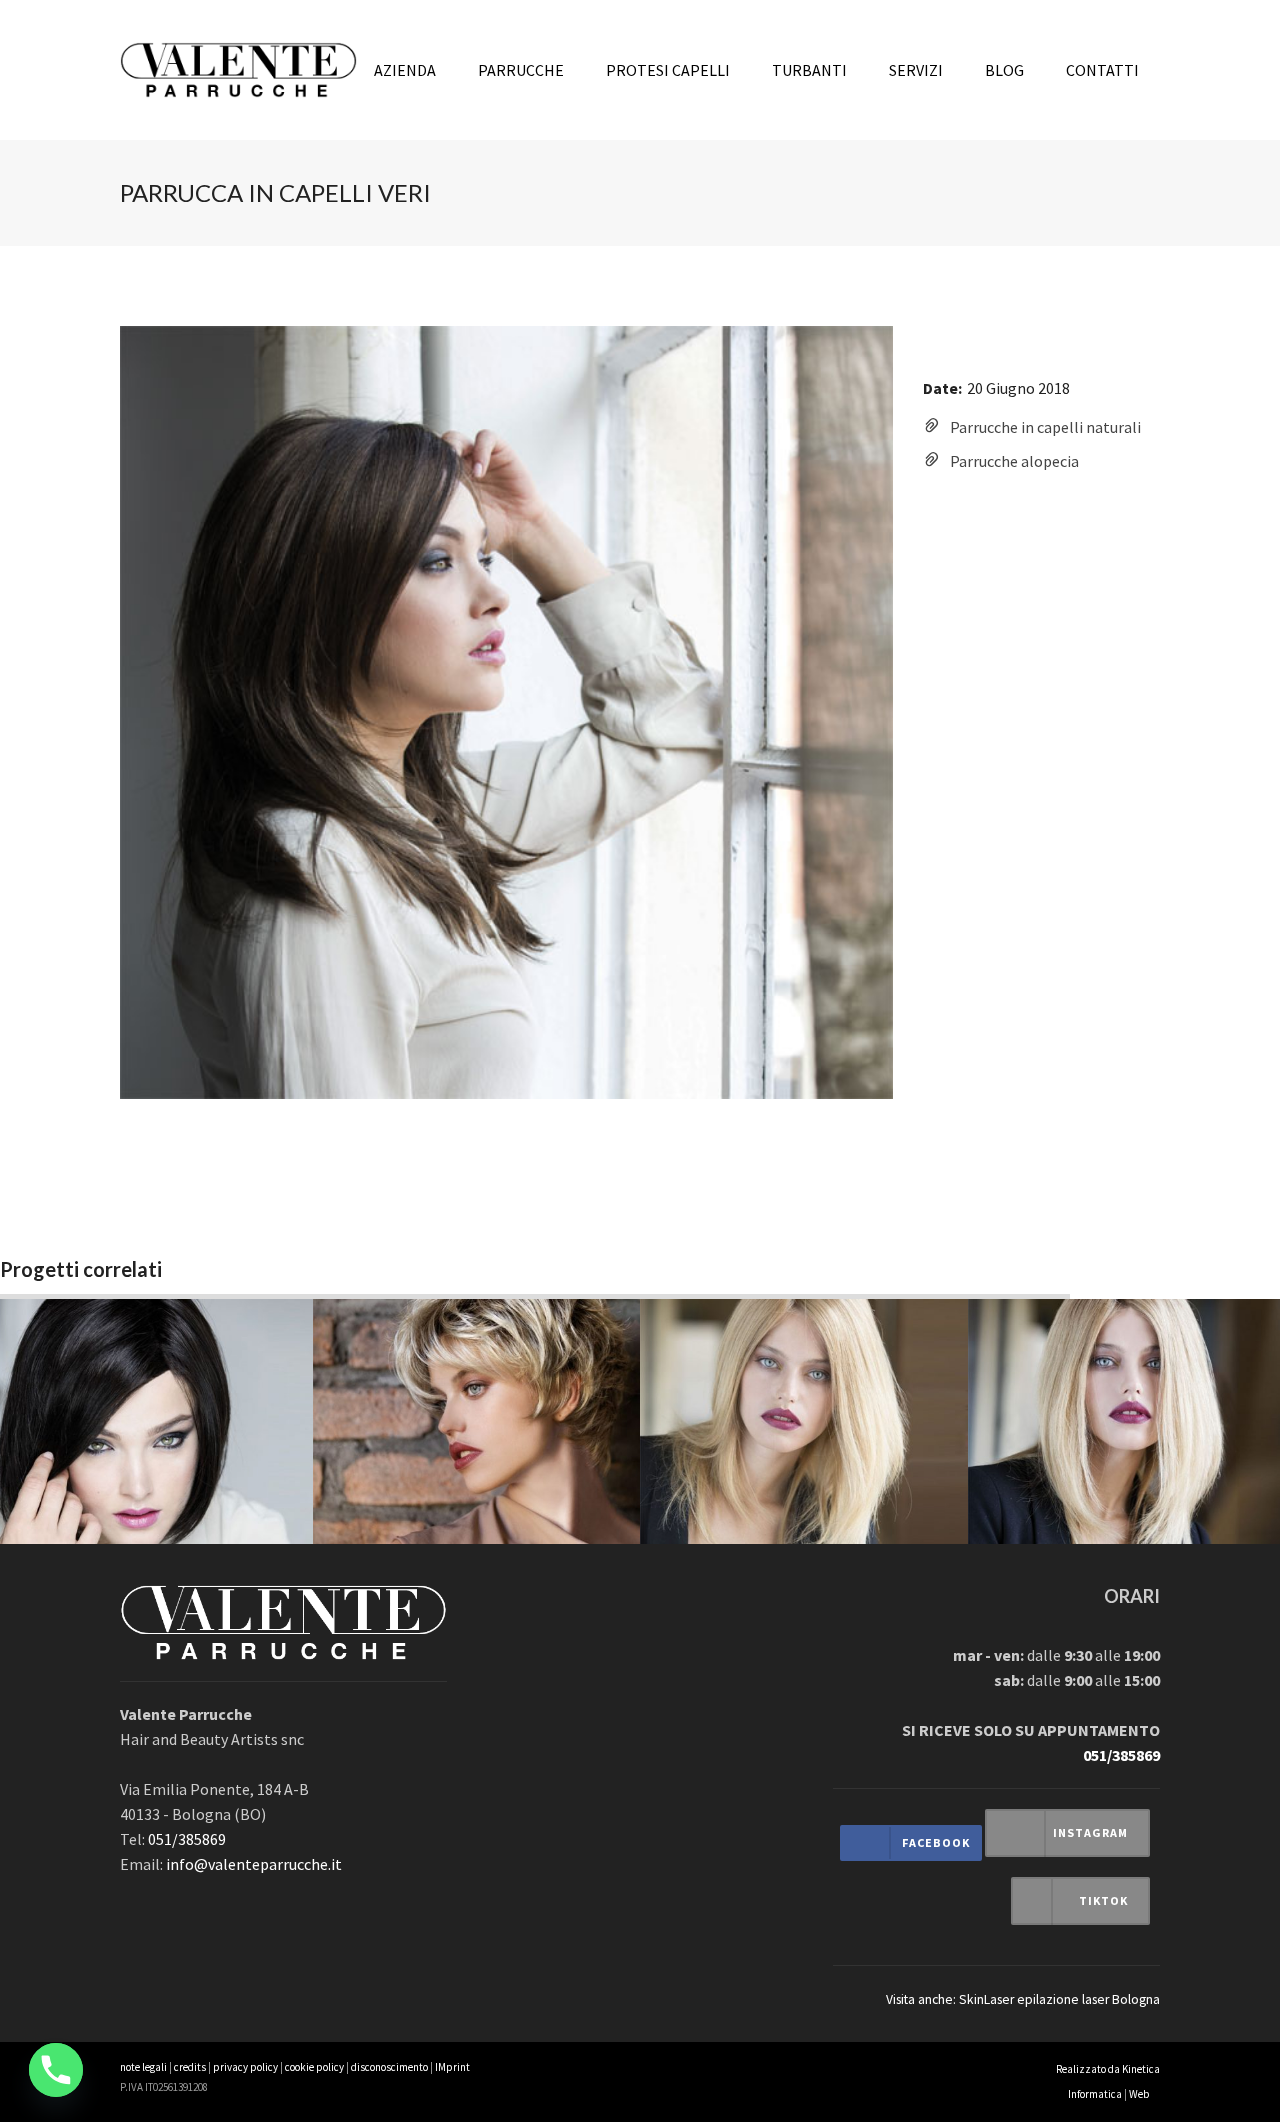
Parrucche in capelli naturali (1045, 427)
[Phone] (56, 2070)
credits (190, 2067)
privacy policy (245, 2067)
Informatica (1095, 2094)
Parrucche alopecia (1014, 461)
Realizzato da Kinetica (1108, 2069)
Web (1139, 2094)
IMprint (452, 2067)
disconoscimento (389, 2067)
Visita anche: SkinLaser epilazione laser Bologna (1023, 1999)
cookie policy (314, 2067)
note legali (143, 2067)
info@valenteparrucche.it (254, 1864)
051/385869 (187, 1839)
